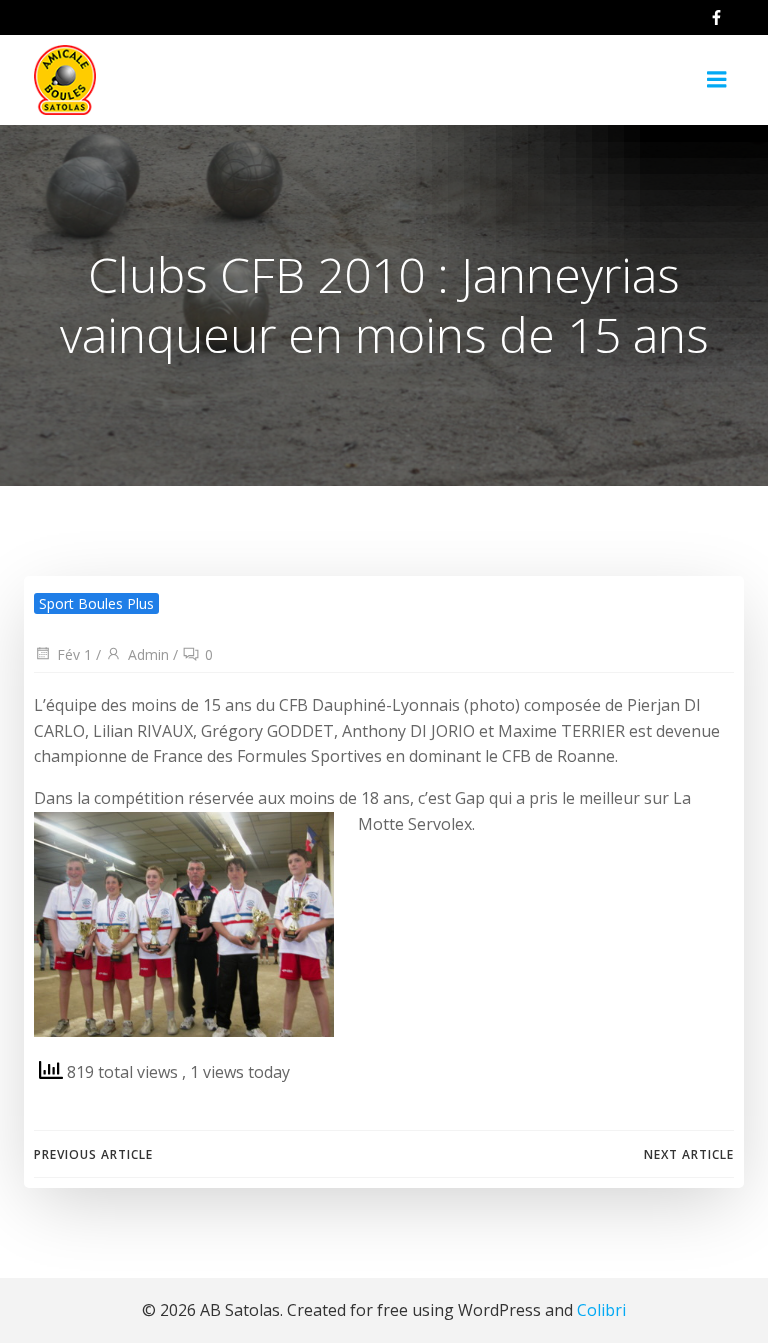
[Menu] (717, 80)
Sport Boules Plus (96, 603)
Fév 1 (74, 654)
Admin (148, 654)
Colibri (601, 1310)
